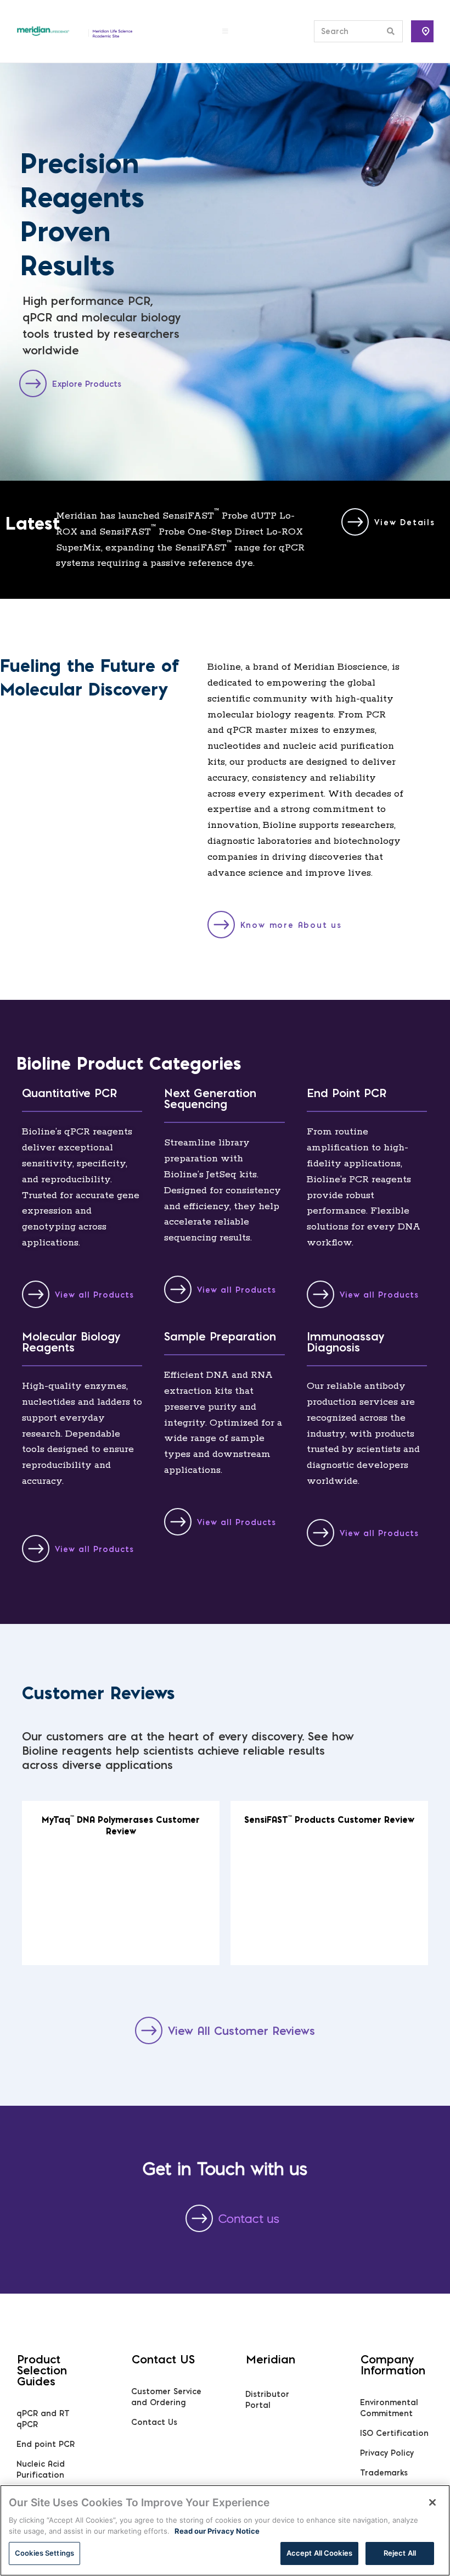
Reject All (400, 2553)
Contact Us (154, 2422)
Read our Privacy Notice (217, 2531)
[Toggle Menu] (225, 31)
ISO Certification (394, 2433)
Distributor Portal (267, 2400)
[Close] (432, 2502)
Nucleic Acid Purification (41, 2469)
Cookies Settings (44, 2553)
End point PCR (46, 2444)
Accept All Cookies (319, 2553)
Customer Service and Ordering (166, 2397)
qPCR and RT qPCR (43, 2419)
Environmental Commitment (389, 2408)
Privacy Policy (387, 2453)
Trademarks (384, 2473)
